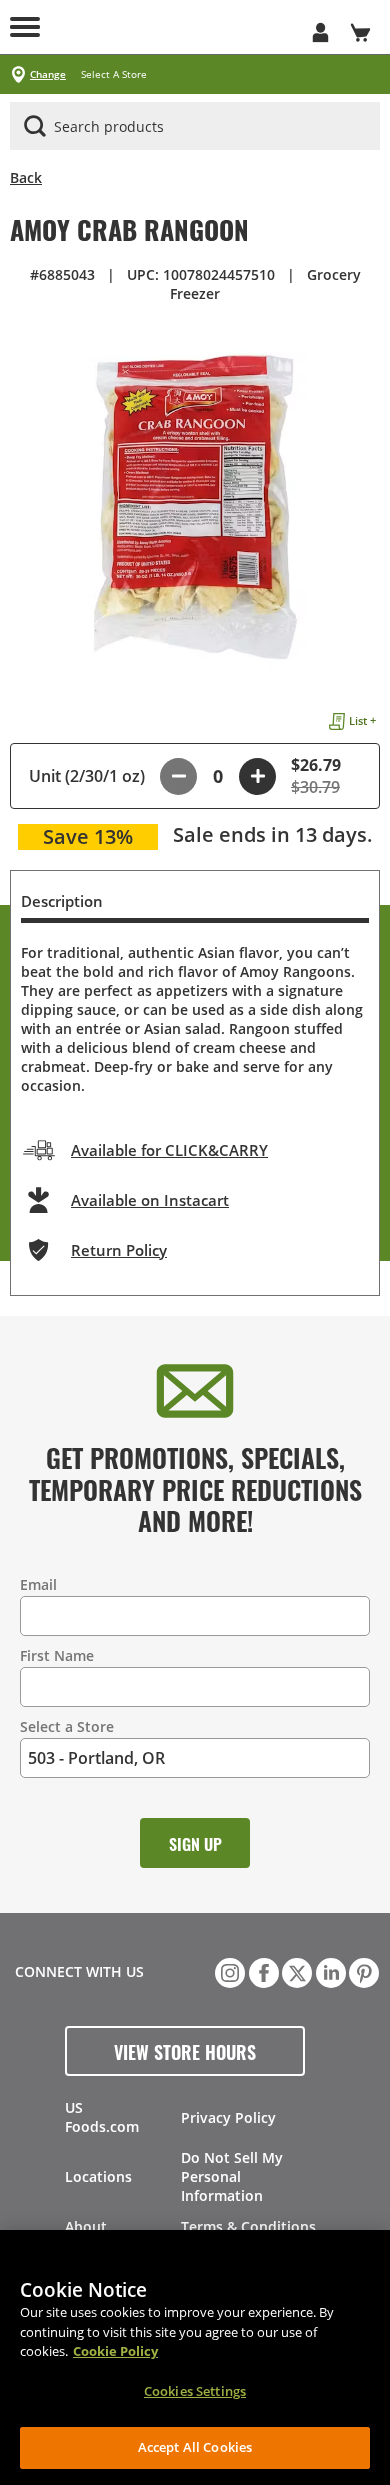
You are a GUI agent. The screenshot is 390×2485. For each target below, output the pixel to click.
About (86, 2226)
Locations (98, 2176)
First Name (57, 1655)
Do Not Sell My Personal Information (232, 2176)
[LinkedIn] (329, 1971)
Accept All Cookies (195, 2447)
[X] (295, 1971)
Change (48, 74)
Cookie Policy (115, 2351)
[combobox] (195, 127)
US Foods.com (102, 2117)
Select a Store (67, 1726)
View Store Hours (185, 2051)
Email (38, 1584)
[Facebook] (262, 1971)
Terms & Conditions (248, 2226)
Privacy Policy (228, 2117)
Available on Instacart (150, 1200)
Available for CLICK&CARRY (169, 1150)
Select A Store (114, 74)
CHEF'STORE (175, 27)
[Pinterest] (362, 1971)
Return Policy (119, 1250)
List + (362, 720)
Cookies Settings (195, 2391)
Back (26, 177)
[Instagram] (228, 1971)
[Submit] (35, 126)
